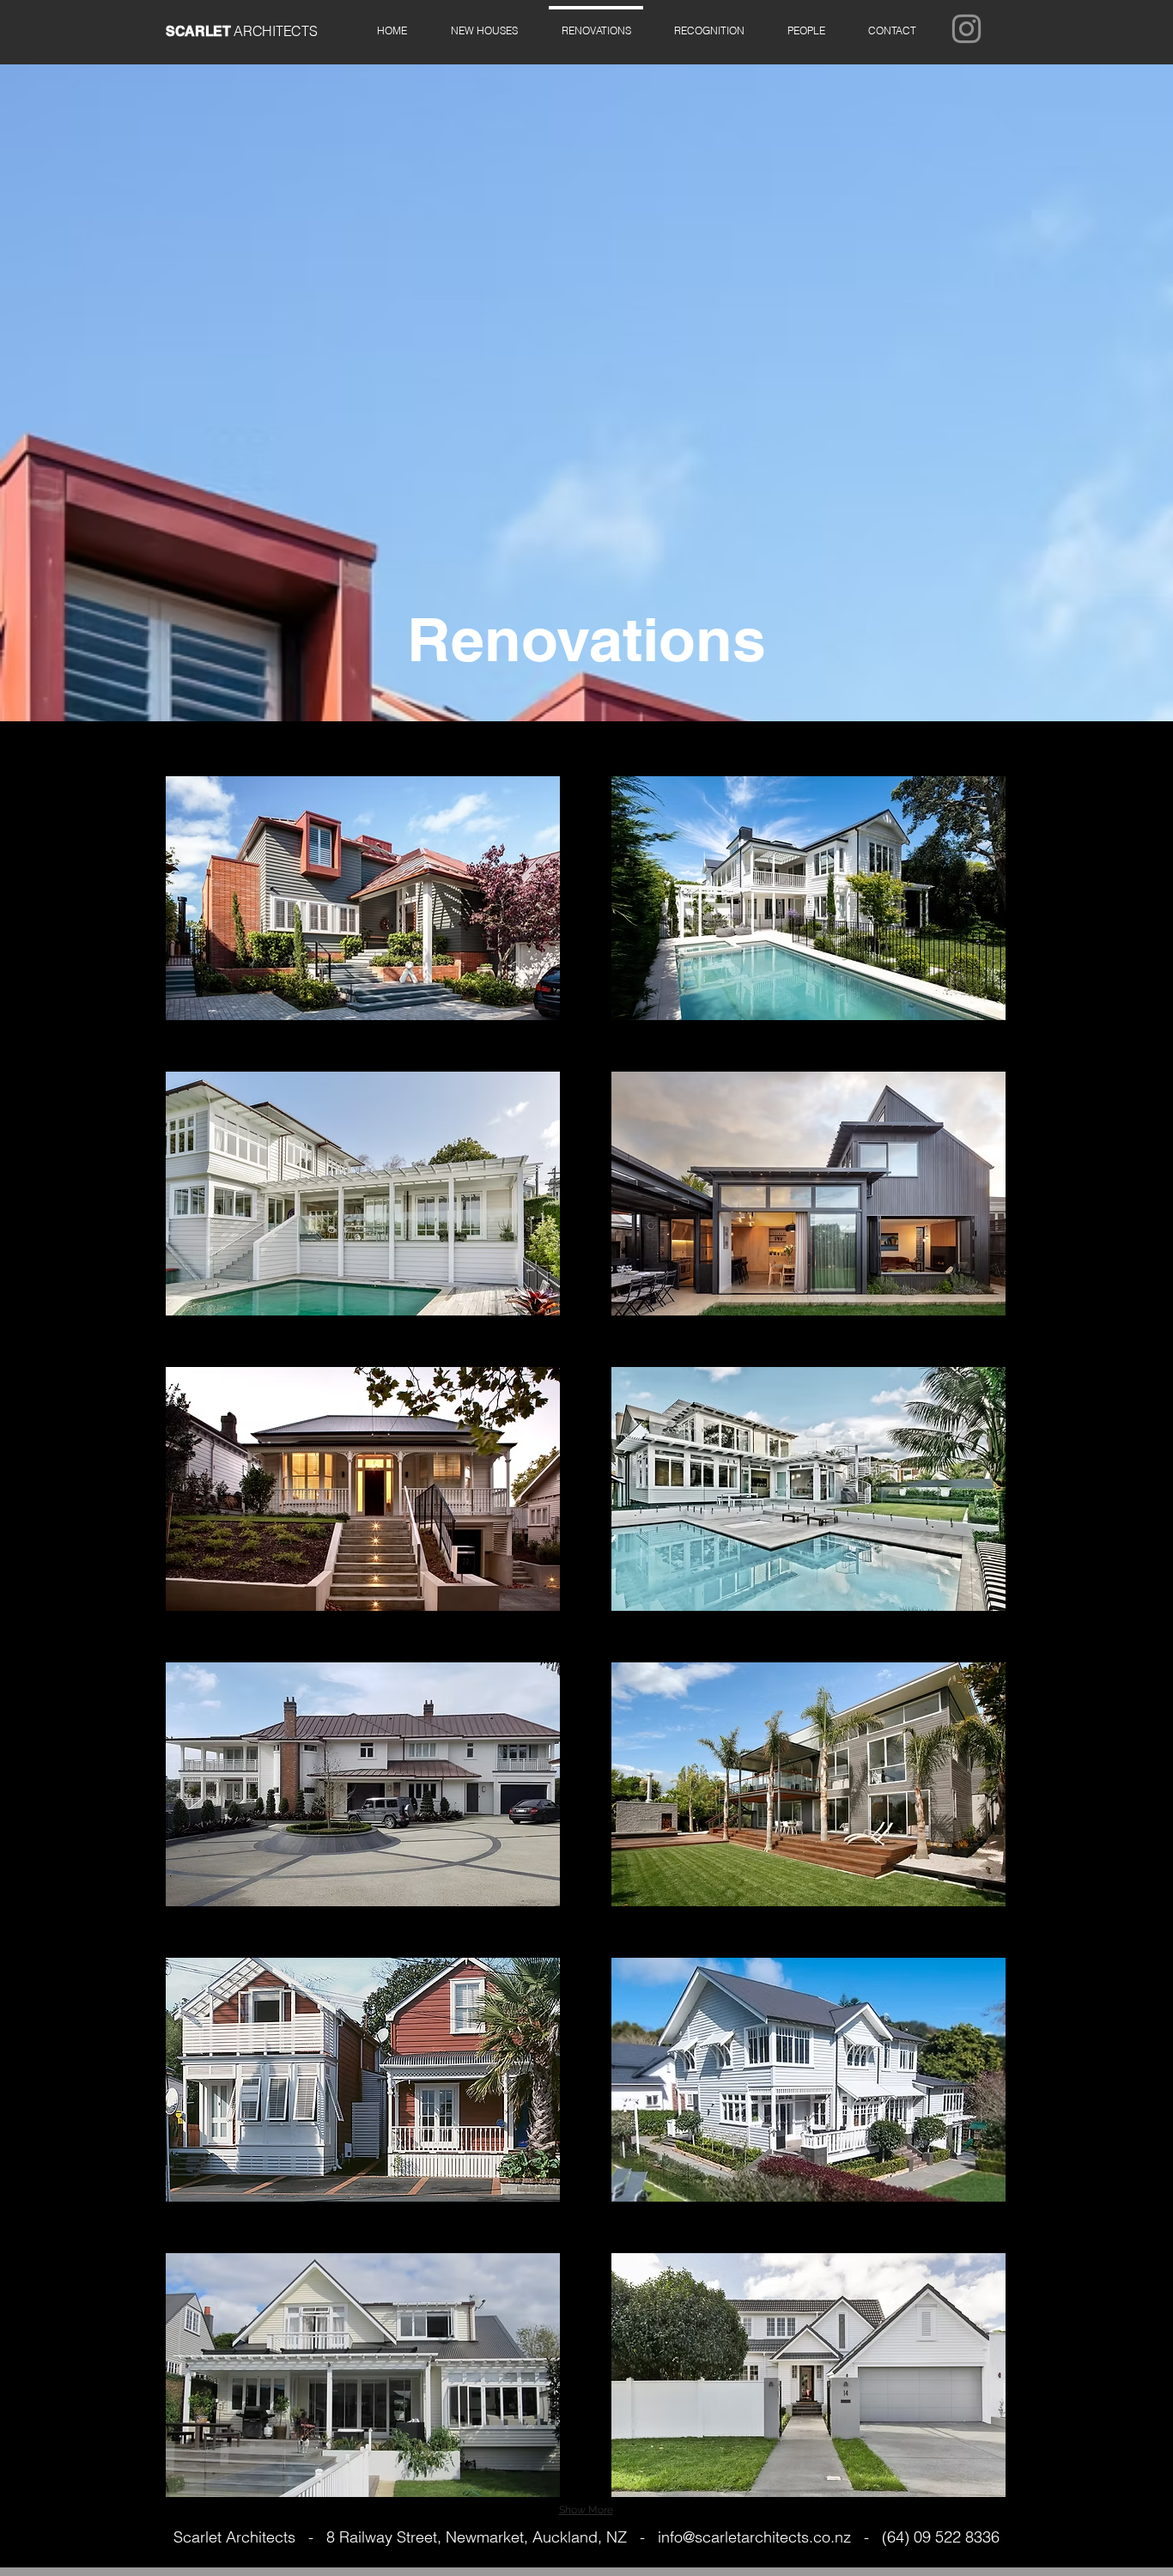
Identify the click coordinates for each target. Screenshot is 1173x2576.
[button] (892, 23)
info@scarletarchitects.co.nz (754, 2537)
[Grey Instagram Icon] (966, 29)
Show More (586, 2510)
